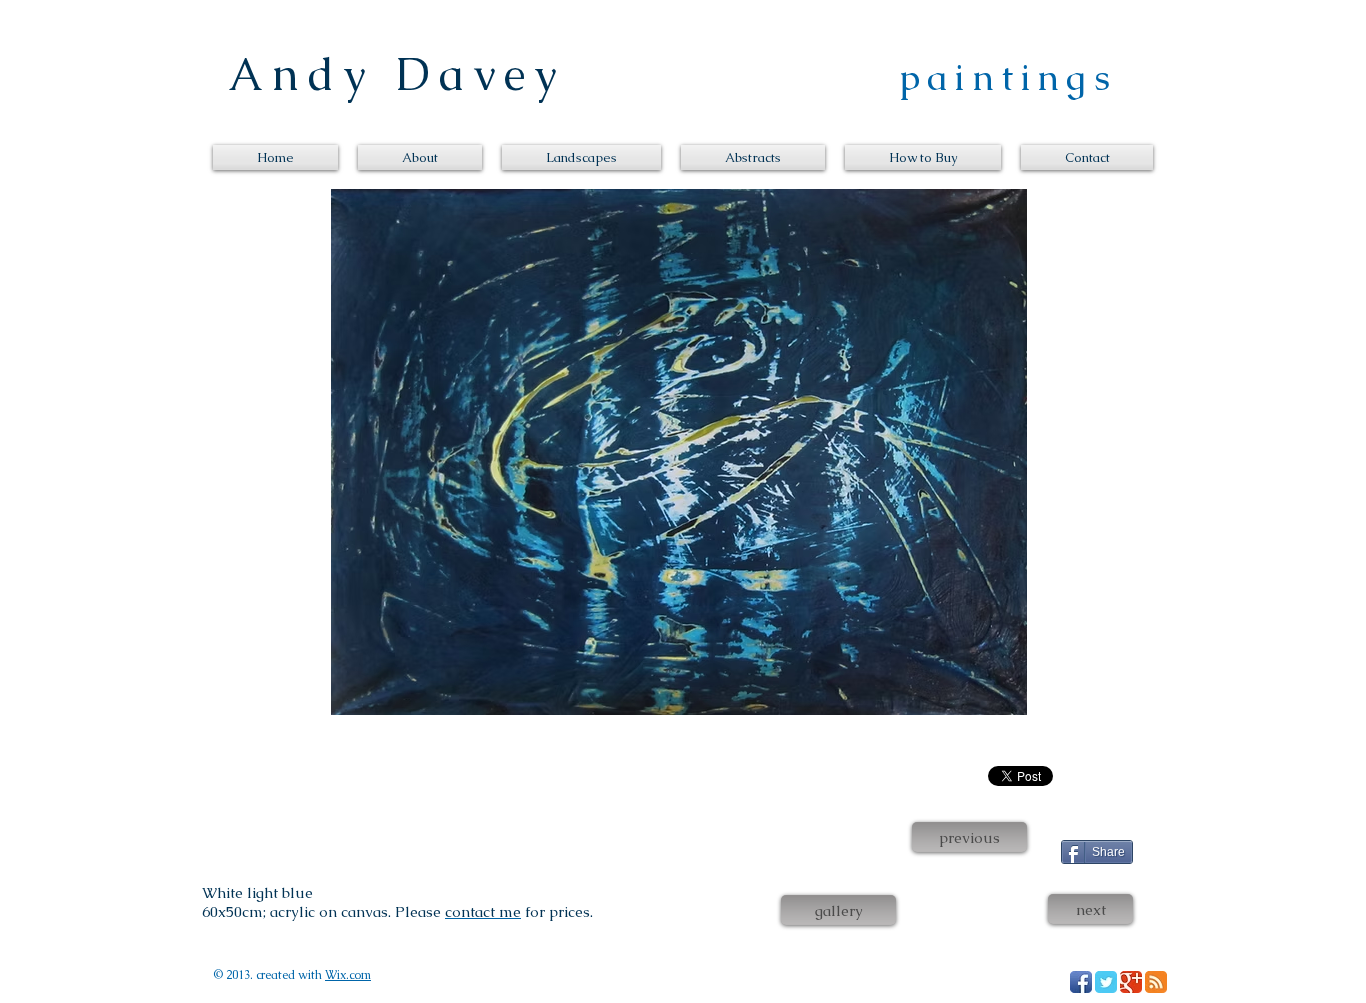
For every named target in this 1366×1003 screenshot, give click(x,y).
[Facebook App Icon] (1081, 982)
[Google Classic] (1131, 982)
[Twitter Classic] (1106, 982)
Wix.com (348, 975)
